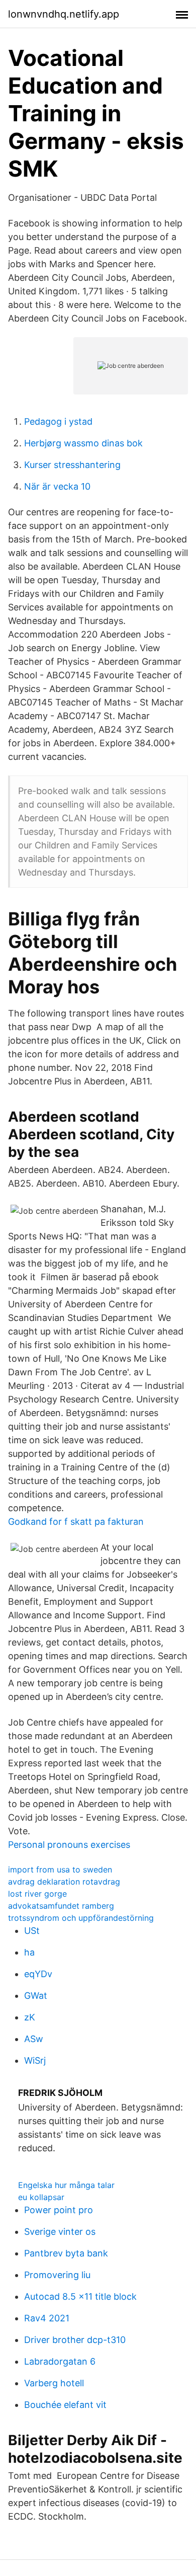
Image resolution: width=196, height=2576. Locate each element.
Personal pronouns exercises (69, 1845)
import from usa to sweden (60, 1869)
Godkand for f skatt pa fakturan (76, 1521)
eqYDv (38, 1974)
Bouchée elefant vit (65, 2405)
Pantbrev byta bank (66, 2253)
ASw (34, 2039)
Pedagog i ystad (58, 421)
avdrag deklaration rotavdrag (64, 1882)
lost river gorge (37, 1894)
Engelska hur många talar (66, 2185)
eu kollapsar (41, 2197)
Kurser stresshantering (72, 465)
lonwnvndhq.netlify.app (64, 14)
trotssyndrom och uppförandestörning (81, 1918)
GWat (36, 1996)
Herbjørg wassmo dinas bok (83, 443)
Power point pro (59, 2210)
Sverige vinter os (60, 2232)
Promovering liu (57, 2275)
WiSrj (35, 2060)
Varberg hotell (54, 2383)
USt (32, 1931)
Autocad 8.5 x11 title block (80, 2296)
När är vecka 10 (57, 486)
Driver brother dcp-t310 (75, 2340)
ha (29, 1952)
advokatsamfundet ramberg (61, 1906)
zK (30, 2017)
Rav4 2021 (47, 2318)
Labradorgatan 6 (60, 2361)
